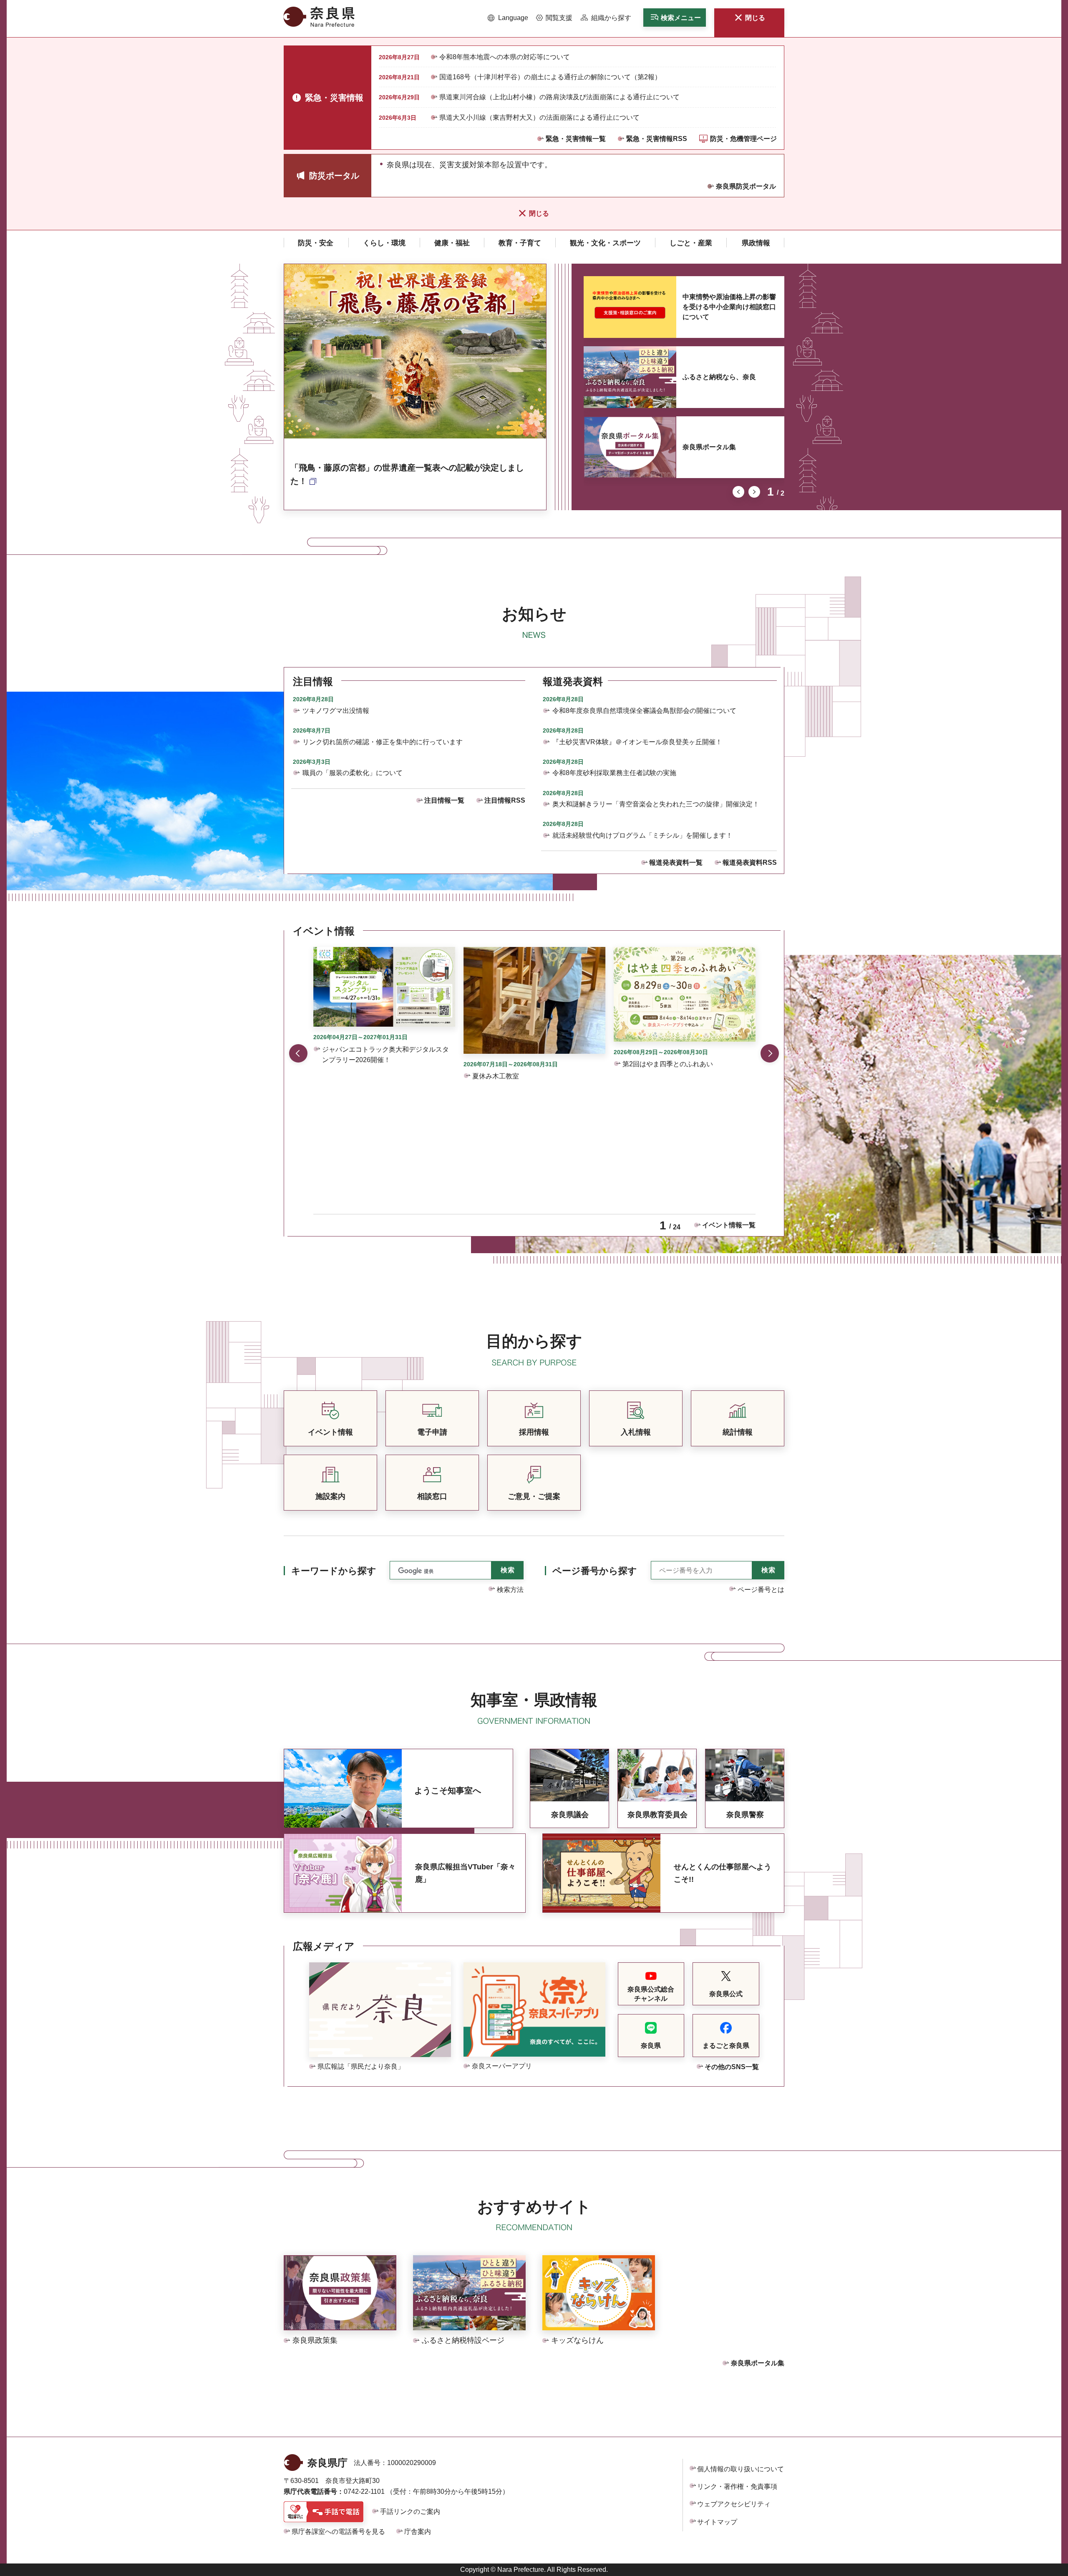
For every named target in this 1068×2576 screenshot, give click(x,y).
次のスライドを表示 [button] (754, 492)
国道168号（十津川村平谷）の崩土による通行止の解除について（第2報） (550, 77)
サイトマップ (717, 2522)
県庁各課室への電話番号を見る (338, 2532)
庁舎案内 (418, 2532)
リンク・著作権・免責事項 (737, 2487)
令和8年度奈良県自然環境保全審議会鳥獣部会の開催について (644, 711)
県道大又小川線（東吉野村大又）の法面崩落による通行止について (539, 117)
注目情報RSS (505, 800)
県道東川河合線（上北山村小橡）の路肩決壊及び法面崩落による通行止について (559, 97)
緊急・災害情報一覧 (576, 139)
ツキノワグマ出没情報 (336, 711)
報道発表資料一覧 (676, 862)
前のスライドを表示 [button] (738, 492)
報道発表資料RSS (750, 862)
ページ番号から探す (595, 1571)
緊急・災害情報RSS (657, 139)
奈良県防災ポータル (746, 186)
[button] (508, 18)
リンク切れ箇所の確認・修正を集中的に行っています (383, 742)
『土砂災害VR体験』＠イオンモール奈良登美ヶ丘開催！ (637, 742)
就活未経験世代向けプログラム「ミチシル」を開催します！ (642, 835)
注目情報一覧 (444, 800)
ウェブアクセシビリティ (734, 2504)
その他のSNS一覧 (732, 2067)
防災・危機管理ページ (743, 139)
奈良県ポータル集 (709, 447)
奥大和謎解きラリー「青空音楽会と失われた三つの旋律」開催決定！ (656, 804)
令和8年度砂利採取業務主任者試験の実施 (614, 773)
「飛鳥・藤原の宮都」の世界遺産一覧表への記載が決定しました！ (407, 474)
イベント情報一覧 (729, 1225)
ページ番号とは (761, 1590)
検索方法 (510, 1590)
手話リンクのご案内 (410, 2512)
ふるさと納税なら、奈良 (719, 377)
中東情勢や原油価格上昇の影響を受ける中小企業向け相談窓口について (729, 307)
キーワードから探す (334, 1571)
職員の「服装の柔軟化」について (353, 773)
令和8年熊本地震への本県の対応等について (505, 57)
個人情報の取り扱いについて (741, 2469)
